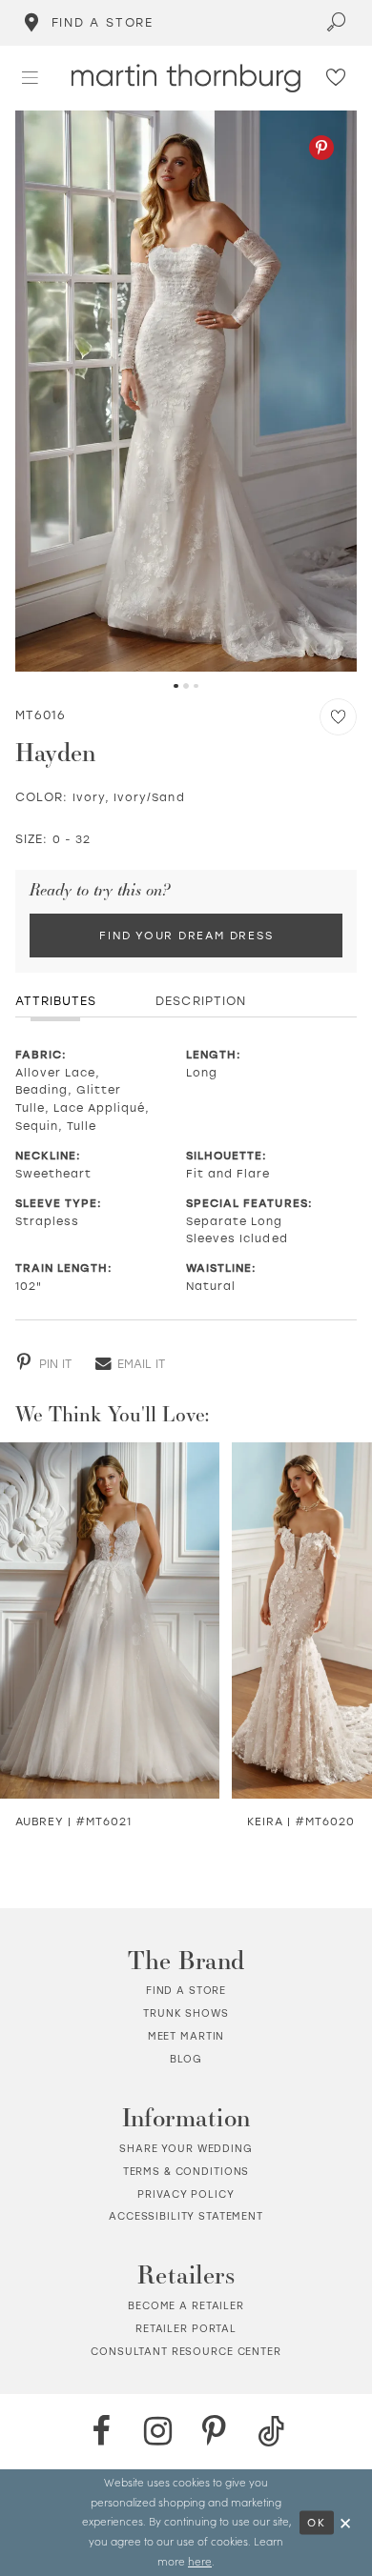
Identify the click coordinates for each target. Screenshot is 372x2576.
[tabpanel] (186, 391)
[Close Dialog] (346, 2522)
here (200, 2561)
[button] (31, 78)
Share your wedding (186, 2148)
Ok (316, 2522)
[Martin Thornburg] (186, 78)
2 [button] (186, 686)
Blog (186, 2059)
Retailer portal (186, 2328)
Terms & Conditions (186, 2171)
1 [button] (176, 686)
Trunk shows (186, 2013)
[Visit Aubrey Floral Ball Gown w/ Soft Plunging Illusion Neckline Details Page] (110, 1620)
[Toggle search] (338, 23)
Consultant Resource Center (186, 2351)
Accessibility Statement (186, 2216)
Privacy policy (186, 2194)
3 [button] (196, 686)
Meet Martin (186, 2036)
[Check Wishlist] (337, 78)
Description (200, 1000)
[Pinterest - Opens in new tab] (321, 148)
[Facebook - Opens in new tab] (101, 2431)
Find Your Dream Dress (186, 935)
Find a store (186, 1990)
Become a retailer (186, 2305)
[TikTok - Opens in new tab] (271, 2431)
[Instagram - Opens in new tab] (157, 2431)
